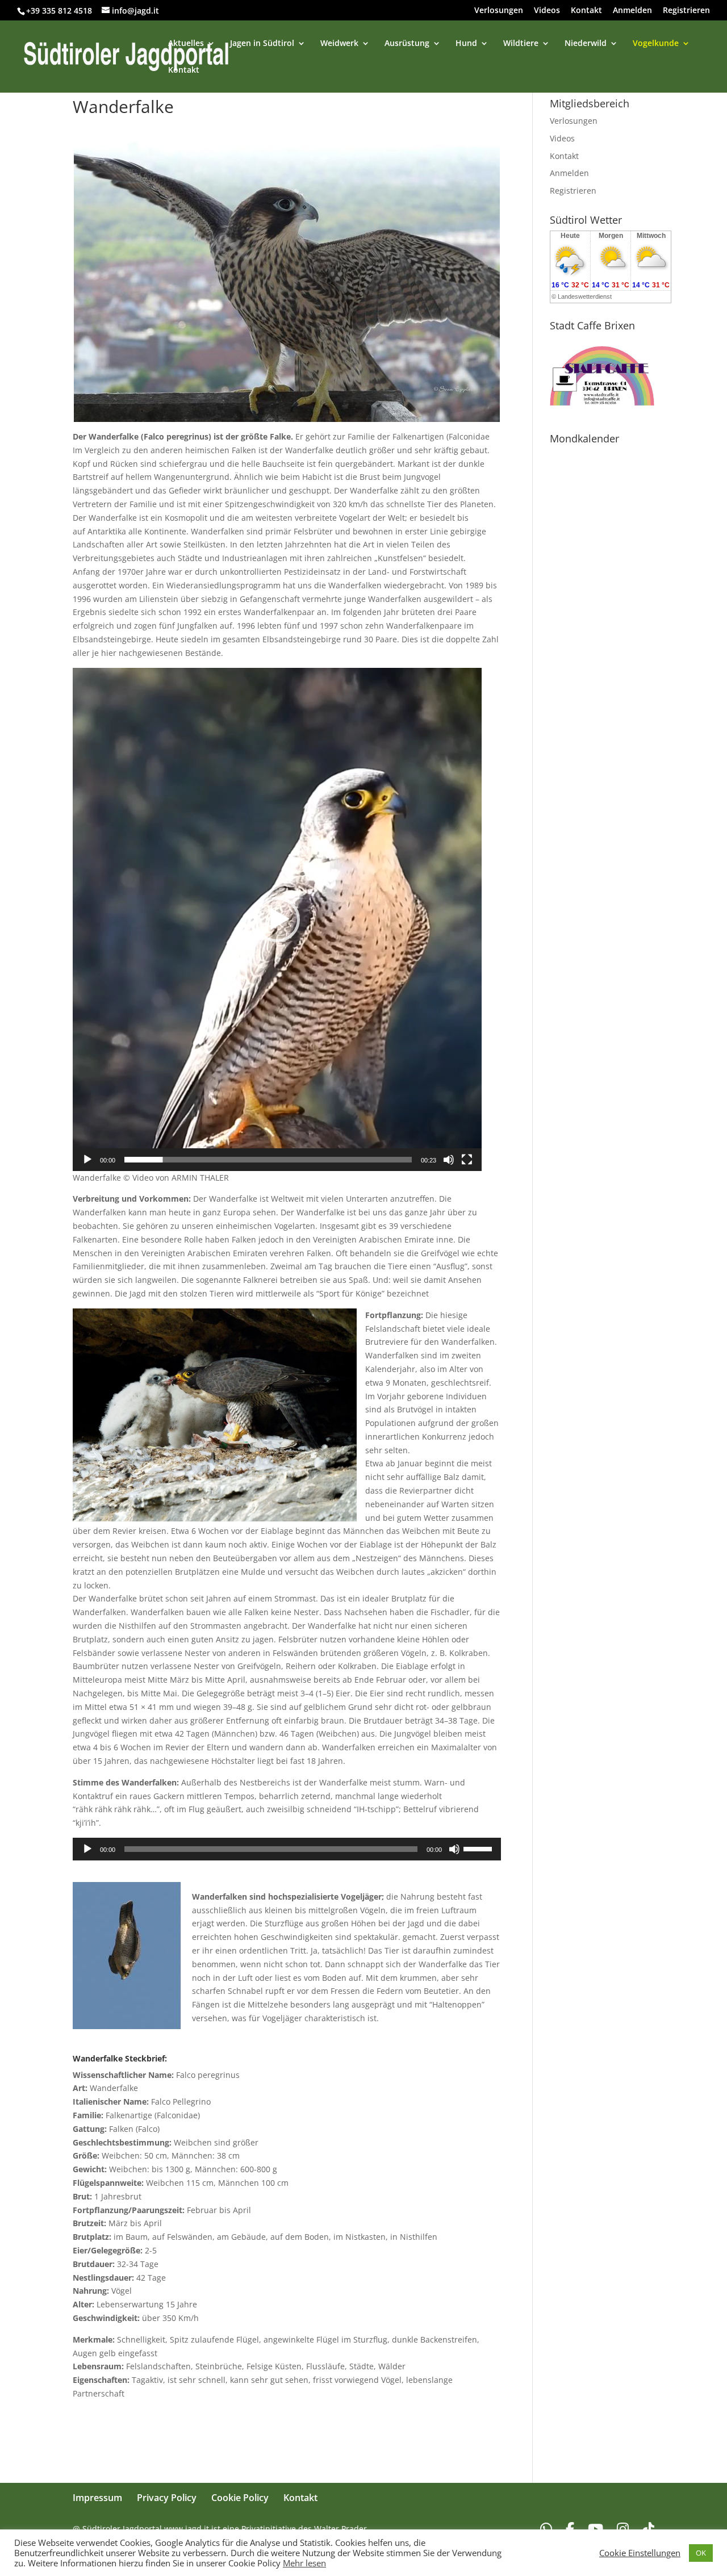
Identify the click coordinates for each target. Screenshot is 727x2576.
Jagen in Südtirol (262, 44)
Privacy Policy (167, 2498)
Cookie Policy (240, 2498)
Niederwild (586, 44)
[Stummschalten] (449, 1160)
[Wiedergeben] (87, 1160)
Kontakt (586, 11)
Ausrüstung (407, 44)
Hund (466, 44)
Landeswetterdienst (585, 296)
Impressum (97, 2498)
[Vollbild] (467, 1160)
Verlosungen (499, 11)
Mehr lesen (304, 2563)
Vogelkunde (656, 44)
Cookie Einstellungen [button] (640, 2553)
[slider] (268, 1160)
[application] (277, 919)
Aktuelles (186, 44)
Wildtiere (521, 44)
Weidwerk (339, 44)
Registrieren (686, 11)
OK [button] (701, 2553)
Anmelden (632, 11)
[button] (277, 919)
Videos (547, 11)
